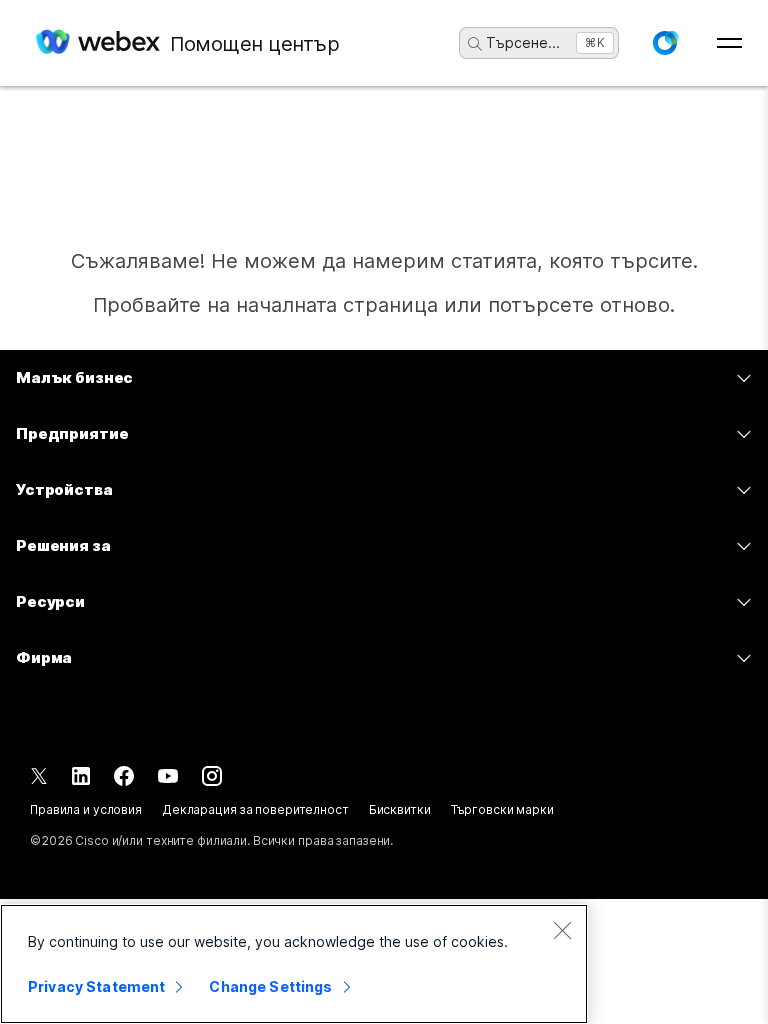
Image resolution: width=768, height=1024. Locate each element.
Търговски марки (502, 809)
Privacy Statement (96, 986)
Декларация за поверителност (255, 809)
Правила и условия (86, 809)
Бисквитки (400, 809)
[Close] (562, 930)
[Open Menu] (729, 43)
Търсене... (523, 42)
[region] (294, 964)
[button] (665, 43)
